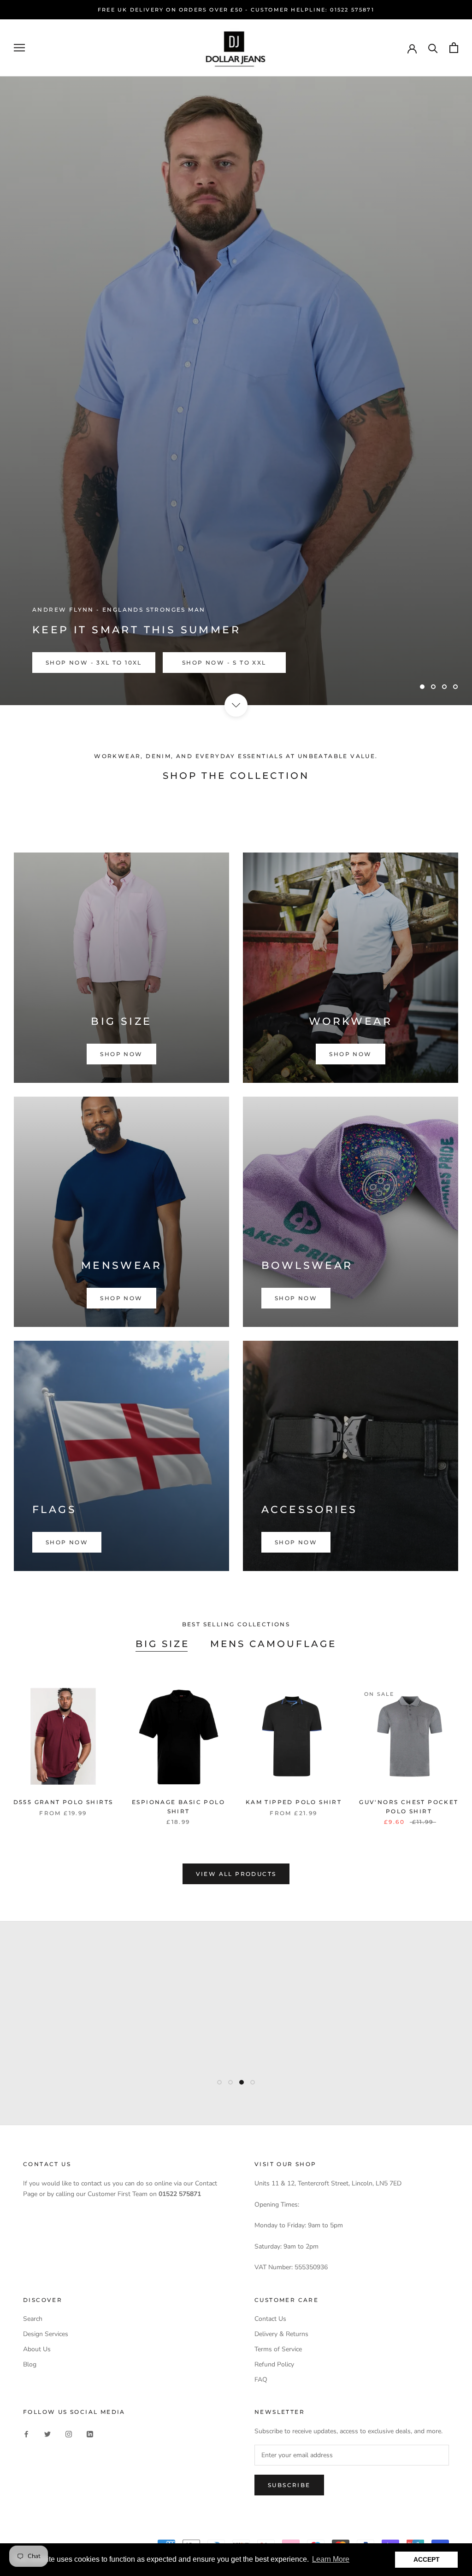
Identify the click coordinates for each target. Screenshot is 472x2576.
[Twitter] (47, 2434)
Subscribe (289, 2485)
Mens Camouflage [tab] (273, 1644)
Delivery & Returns (281, 2334)
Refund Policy (274, 2364)
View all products (236, 1874)
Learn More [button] (331, 2559)
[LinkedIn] (90, 2434)
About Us (37, 2349)
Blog (30, 2364)
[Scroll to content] (236, 705)
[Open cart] (454, 48)
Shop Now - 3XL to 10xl (94, 663)
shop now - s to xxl (224, 663)
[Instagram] (69, 2434)
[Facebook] (26, 2434)
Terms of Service (278, 2349)
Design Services (46, 2334)
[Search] (433, 48)
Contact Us (270, 2319)
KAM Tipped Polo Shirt (294, 1802)
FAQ (261, 2380)
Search (33, 2319)
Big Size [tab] (162, 1644)
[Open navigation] (19, 48)
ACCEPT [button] (427, 2559)
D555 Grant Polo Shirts (63, 1802)
